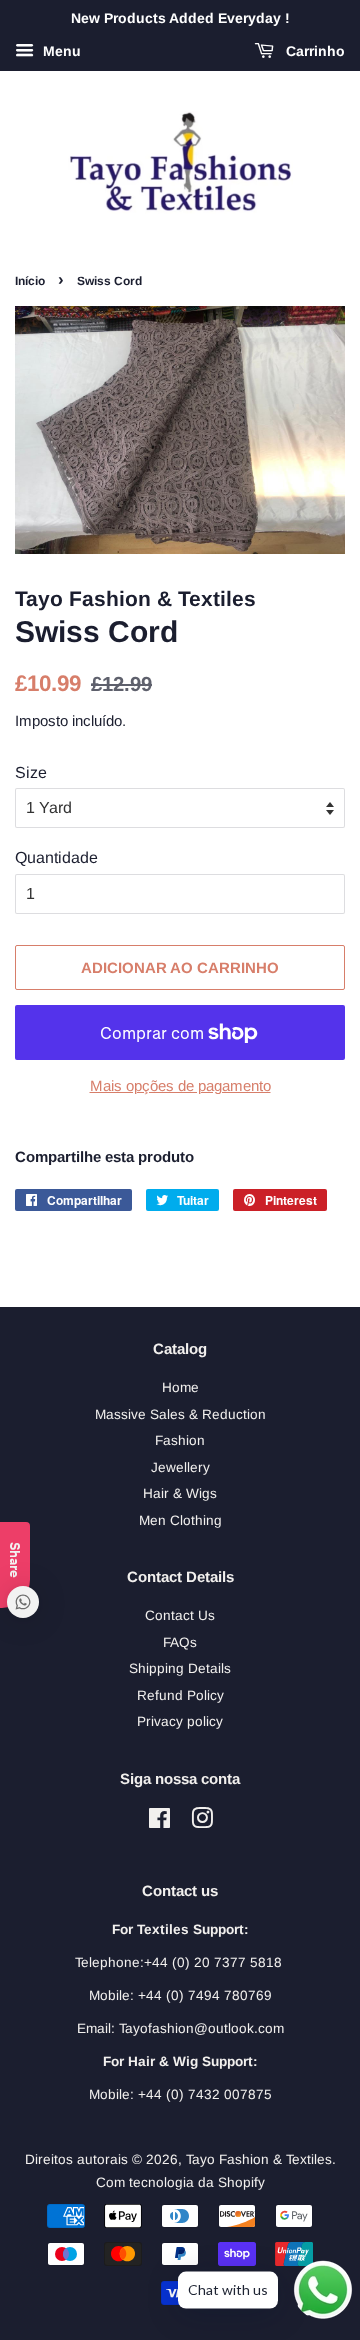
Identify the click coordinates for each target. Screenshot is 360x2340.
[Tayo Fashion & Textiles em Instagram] (202, 1822)
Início (30, 281)
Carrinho (313, 51)
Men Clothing (180, 1520)
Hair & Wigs (180, 1493)
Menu (60, 51)
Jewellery (180, 1467)
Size (31, 772)
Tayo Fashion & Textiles (259, 2159)
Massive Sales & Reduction (180, 1414)
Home (180, 1387)
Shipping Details (180, 1668)
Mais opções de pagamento (180, 1085)
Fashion (180, 1440)
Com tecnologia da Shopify (180, 2182)
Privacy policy (180, 1721)
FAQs (180, 1642)
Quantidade (56, 857)
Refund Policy (180, 1695)
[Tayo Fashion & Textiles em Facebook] (159, 1822)
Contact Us (180, 1615)
